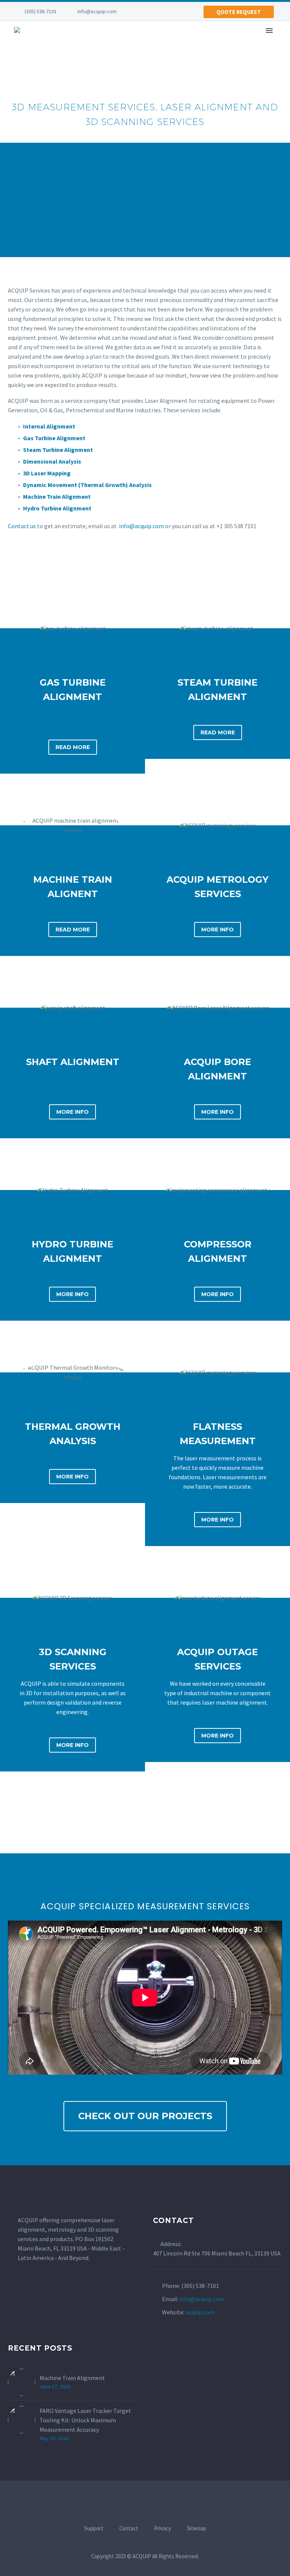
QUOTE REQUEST (239, 12)
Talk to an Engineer (78, 206)
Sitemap (197, 2529)
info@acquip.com (97, 11)
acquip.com (200, 2312)
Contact (129, 2529)
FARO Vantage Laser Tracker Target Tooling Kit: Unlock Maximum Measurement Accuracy (85, 2420)
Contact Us (218, 206)
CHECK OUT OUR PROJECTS (145, 2116)
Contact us (22, 526)
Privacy (163, 2529)
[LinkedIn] (147, 11)
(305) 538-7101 (41, 11)
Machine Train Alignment (72, 2378)
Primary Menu (269, 31)
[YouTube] (158, 11)
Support (94, 2529)
